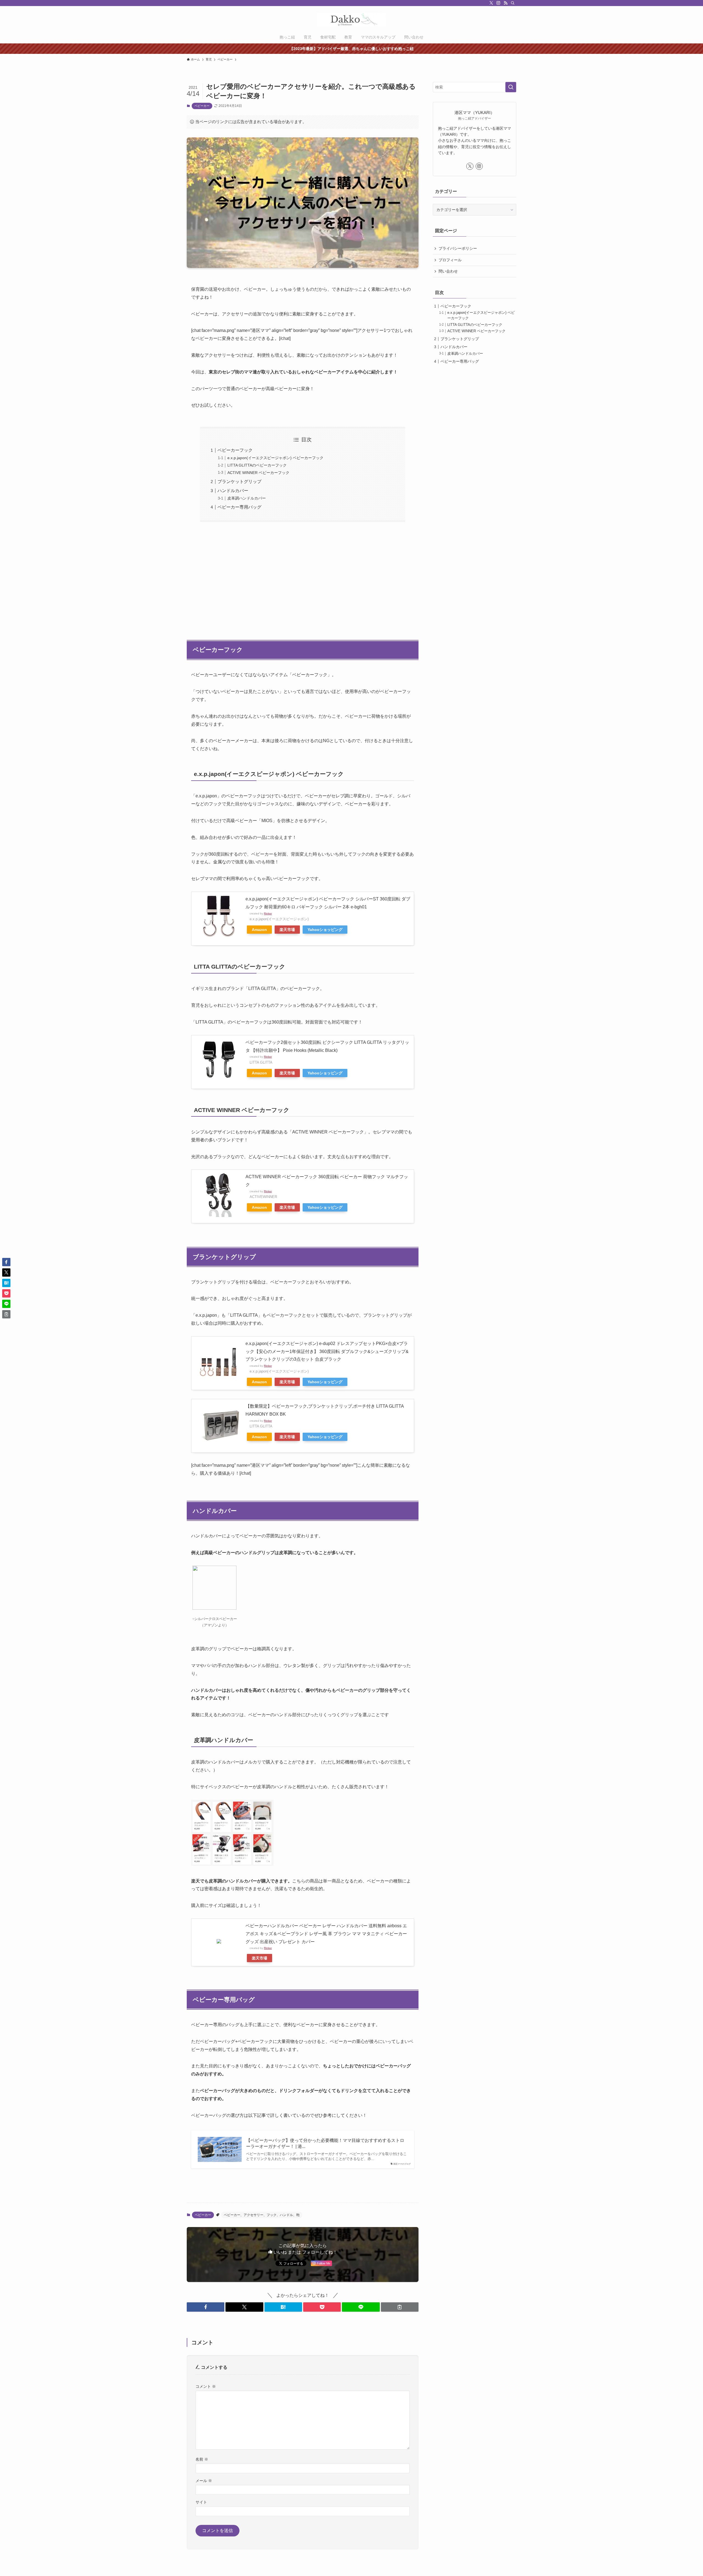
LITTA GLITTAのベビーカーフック (257, 465)
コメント (206, 2386)
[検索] (513, 3)
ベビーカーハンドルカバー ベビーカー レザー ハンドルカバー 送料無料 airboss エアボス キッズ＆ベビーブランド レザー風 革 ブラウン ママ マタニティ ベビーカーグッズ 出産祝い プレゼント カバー (326, 1934)
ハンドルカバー (233, 491)
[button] (206, 2307)
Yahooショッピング (325, 930)
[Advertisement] (303, 578)
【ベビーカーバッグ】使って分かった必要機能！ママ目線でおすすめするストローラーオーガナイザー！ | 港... (325, 2143)
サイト (201, 2502)
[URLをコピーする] (400, 2307)
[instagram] (498, 3)
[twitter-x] (491, 3)
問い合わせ (448, 271)
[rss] (506, 3)
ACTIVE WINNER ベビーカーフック (258, 473)
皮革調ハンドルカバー (247, 498)
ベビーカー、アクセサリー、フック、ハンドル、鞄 (262, 2215)
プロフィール (450, 260)
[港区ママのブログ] (351, 20)
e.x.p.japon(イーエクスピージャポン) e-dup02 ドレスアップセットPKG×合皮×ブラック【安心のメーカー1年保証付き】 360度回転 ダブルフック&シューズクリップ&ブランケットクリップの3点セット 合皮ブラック (327, 1351)
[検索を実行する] (511, 87)
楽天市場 (287, 930)
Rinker (268, 913)
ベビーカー (202, 106)
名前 (202, 2459)
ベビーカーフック (235, 450)
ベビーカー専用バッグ (239, 507)
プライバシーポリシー (458, 248)
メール (204, 2481)
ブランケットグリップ (239, 482)
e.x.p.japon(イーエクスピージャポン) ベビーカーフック (275, 458)
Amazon (259, 930)
